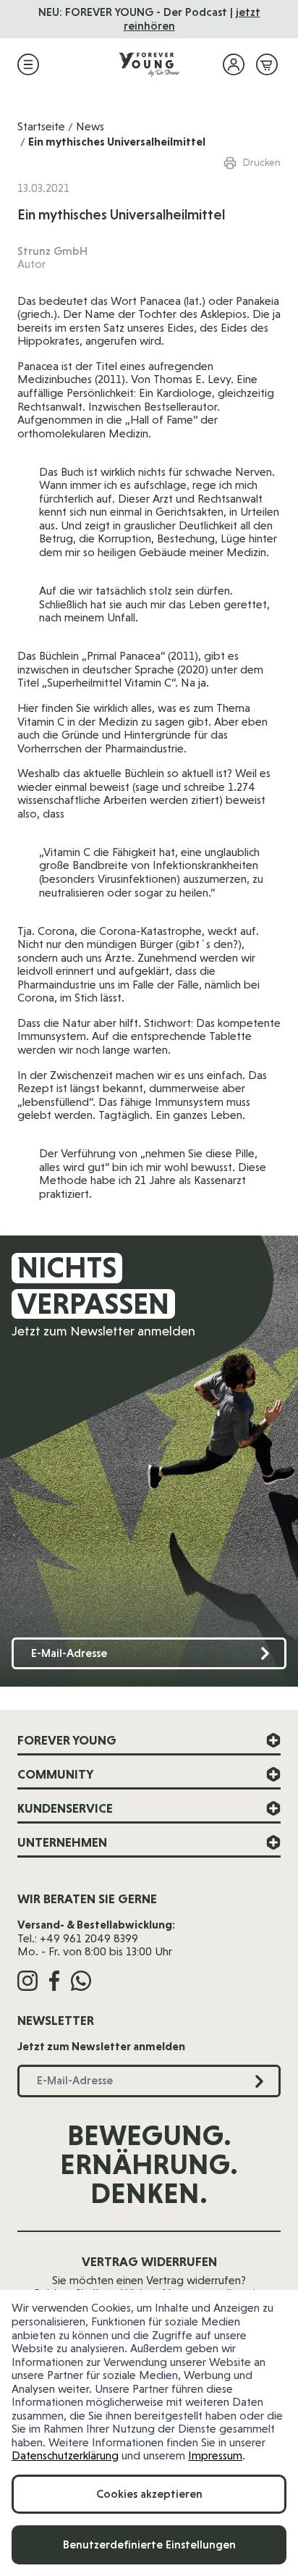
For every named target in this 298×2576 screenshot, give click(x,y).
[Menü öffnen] (28, 64)
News (90, 126)
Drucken (262, 162)
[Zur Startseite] (149, 64)
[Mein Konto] (234, 64)
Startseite (41, 126)
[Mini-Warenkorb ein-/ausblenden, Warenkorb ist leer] (267, 64)
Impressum (215, 2455)
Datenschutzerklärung (65, 2455)
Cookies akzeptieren (149, 2494)
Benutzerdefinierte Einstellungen (149, 2544)
